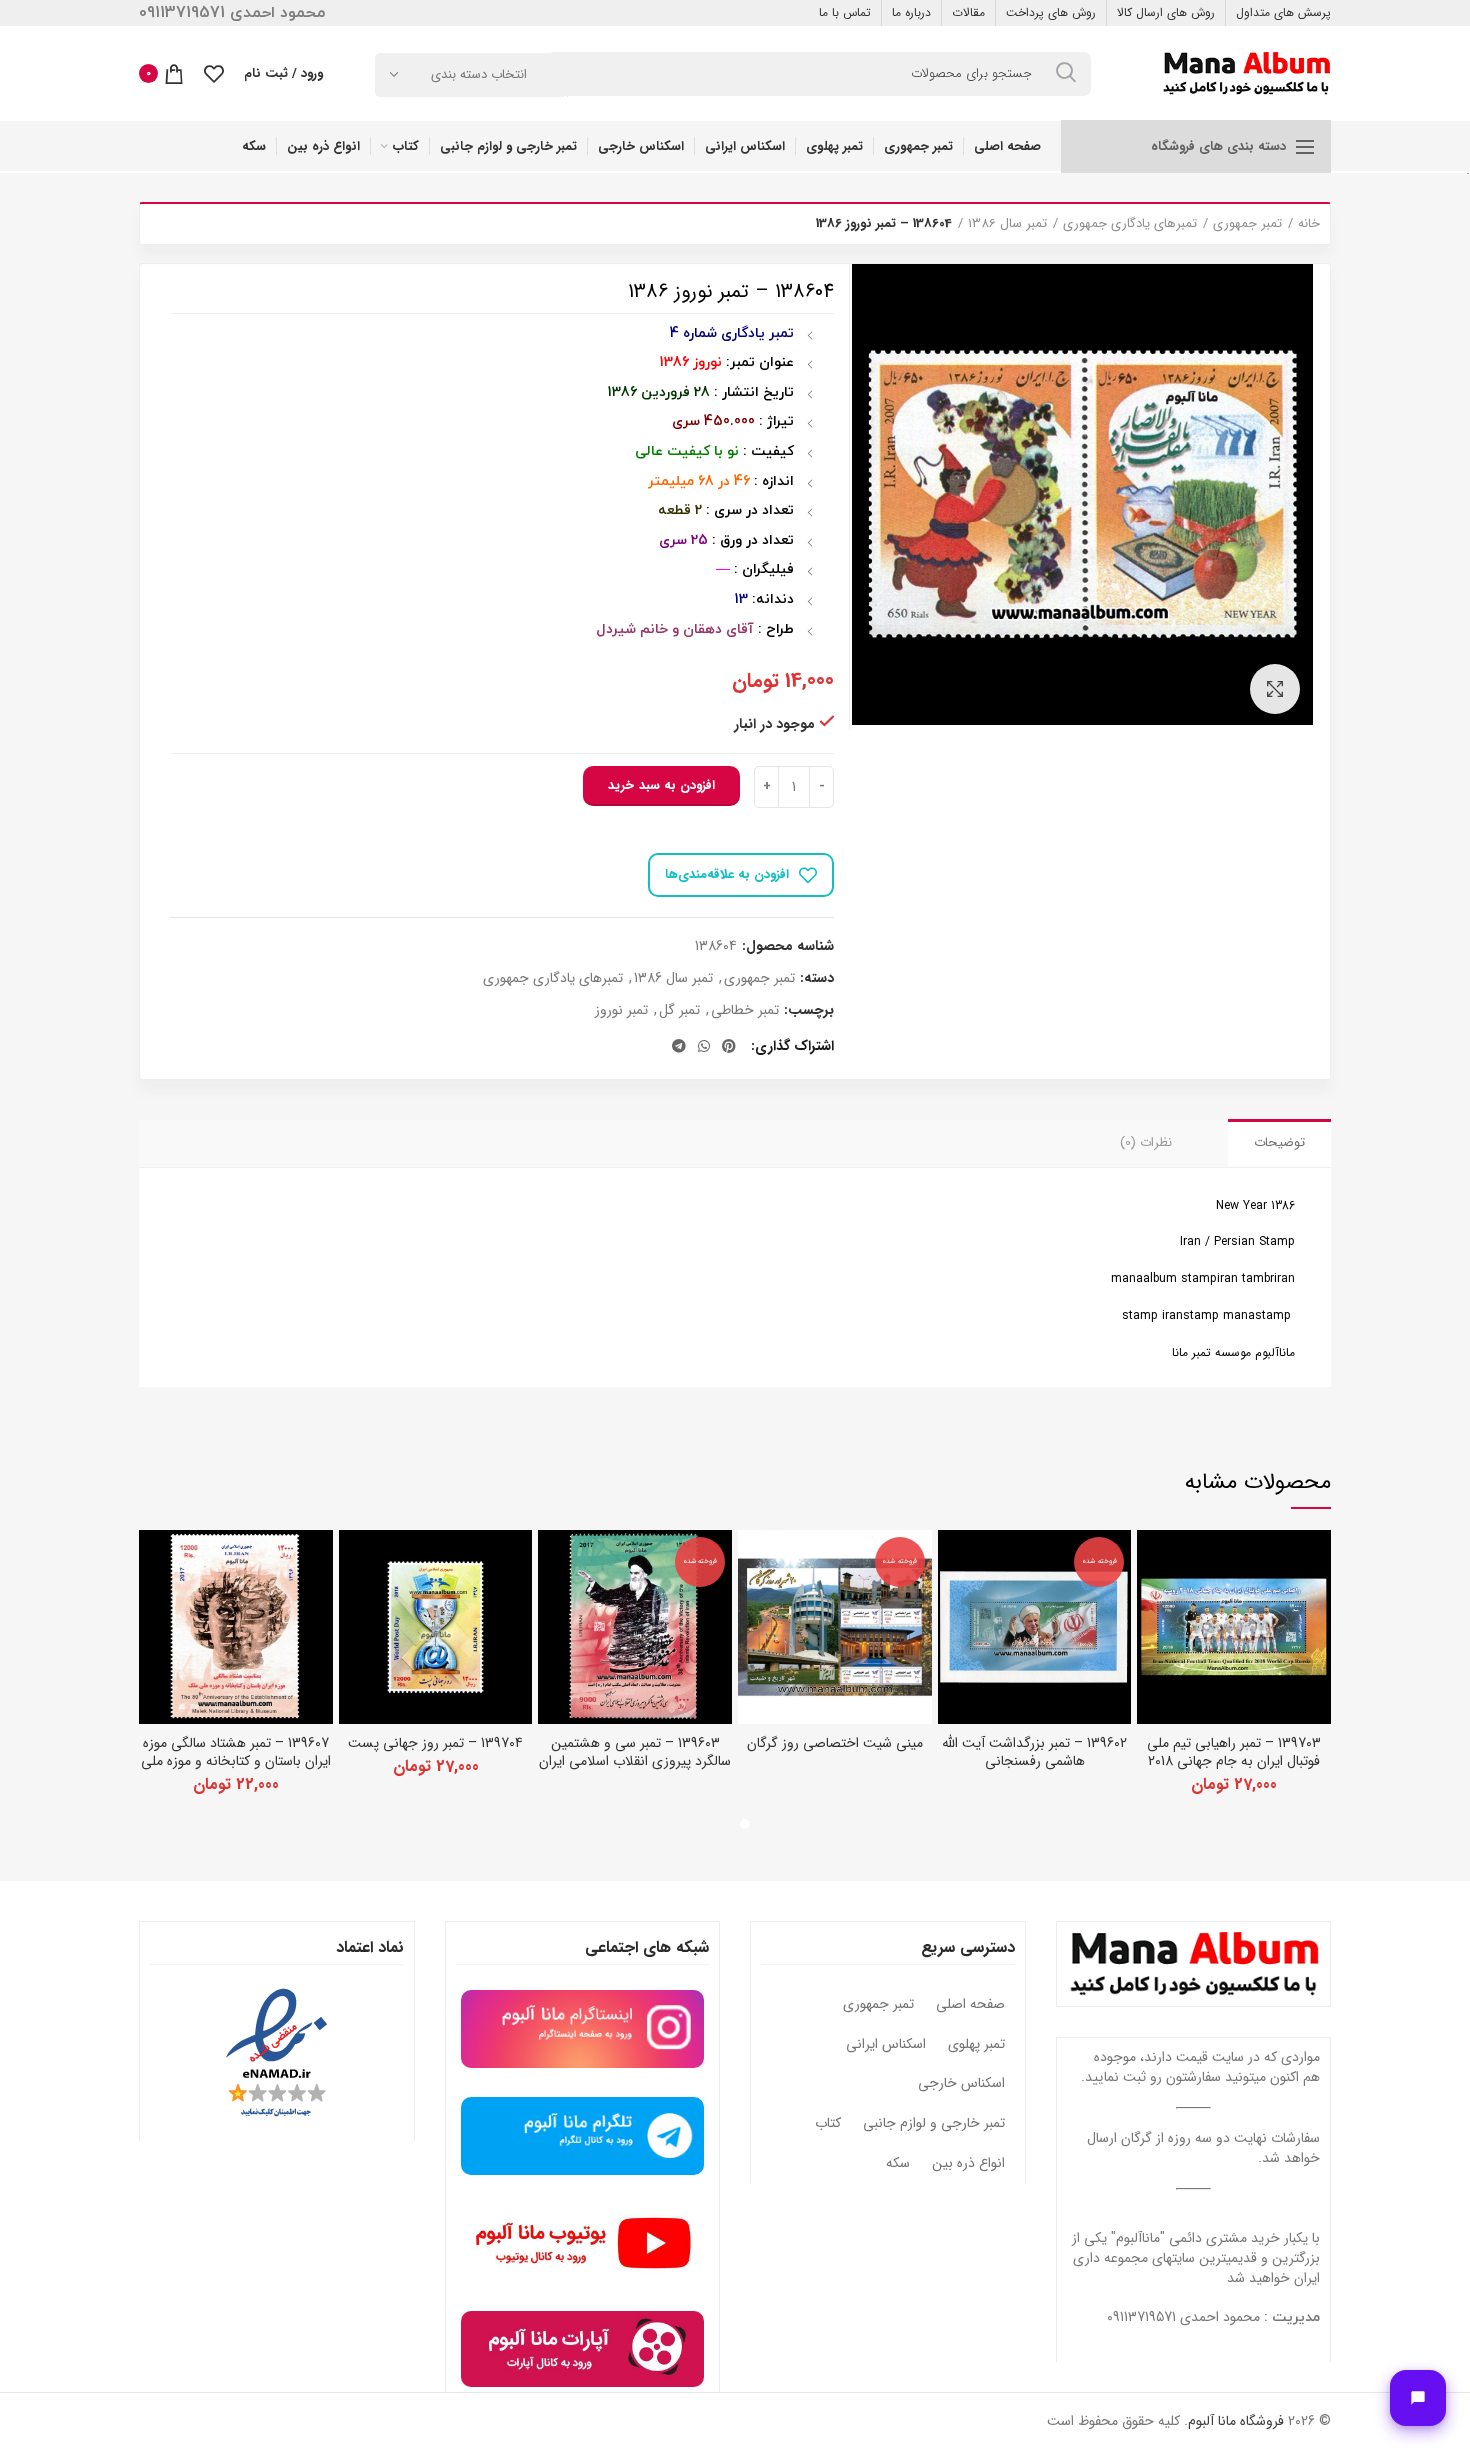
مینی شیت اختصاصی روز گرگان (835, 1743)
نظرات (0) (1146, 1142)
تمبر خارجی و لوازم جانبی (934, 2124)
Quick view (1152, 1562)
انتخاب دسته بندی (479, 74)
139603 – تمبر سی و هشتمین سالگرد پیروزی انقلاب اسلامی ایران (635, 1752)
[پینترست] (729, 1046)
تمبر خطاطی (745, 1010)
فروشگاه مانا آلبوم (1236, 2421)
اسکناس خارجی (961, 2084)
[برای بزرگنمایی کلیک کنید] (1275, 689)
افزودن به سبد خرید (661, 785)
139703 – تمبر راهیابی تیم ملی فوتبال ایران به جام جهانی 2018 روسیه (1234, 1761)
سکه (898, 2164)
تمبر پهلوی (976, 2045)
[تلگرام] (679, 1046)
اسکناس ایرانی (886, 2045)
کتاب (828, 2124)
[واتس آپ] (704, 1046)
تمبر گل (679, 1010)
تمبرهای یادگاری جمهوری (1130, 224)
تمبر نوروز (621, 1010)
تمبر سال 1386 (1007, 224)
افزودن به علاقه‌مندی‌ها (727, 874)
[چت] (1418, 2398)
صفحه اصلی (970, 2005)
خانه (1309, 224)
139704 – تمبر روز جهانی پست (435, 1743)
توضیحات (1279, 1142)
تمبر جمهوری (1247, 224)
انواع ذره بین (968, 2164)
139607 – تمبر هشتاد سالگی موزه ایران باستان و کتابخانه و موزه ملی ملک (236, 1761)
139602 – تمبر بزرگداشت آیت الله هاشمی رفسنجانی (1034, 1752)
